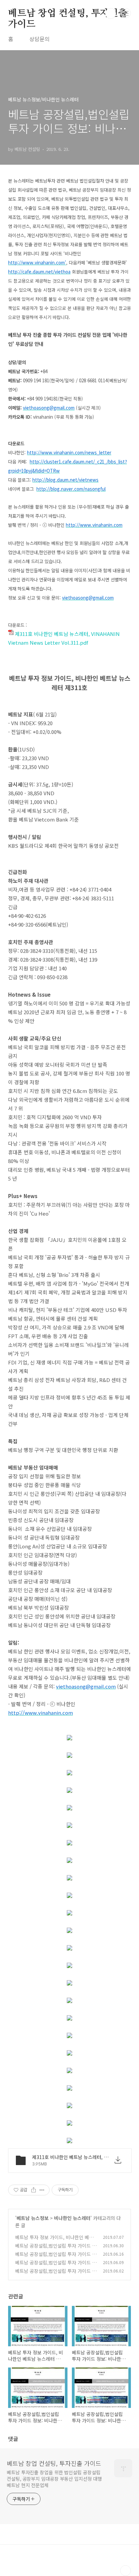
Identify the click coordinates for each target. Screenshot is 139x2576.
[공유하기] (34, 2190)
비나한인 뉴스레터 (72, 2218)
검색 (111, 13)
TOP (126, 2571)
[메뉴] (126, 13)
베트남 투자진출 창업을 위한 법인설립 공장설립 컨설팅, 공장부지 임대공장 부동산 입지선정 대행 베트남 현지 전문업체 (54, 2479)
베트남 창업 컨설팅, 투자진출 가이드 (68, 14)
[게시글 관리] (42, 2190)
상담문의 (39, 39)
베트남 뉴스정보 (33, 2218)
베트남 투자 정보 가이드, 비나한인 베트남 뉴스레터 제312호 (54, 2241)
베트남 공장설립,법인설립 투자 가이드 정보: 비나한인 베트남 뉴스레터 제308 (56, 2274)
